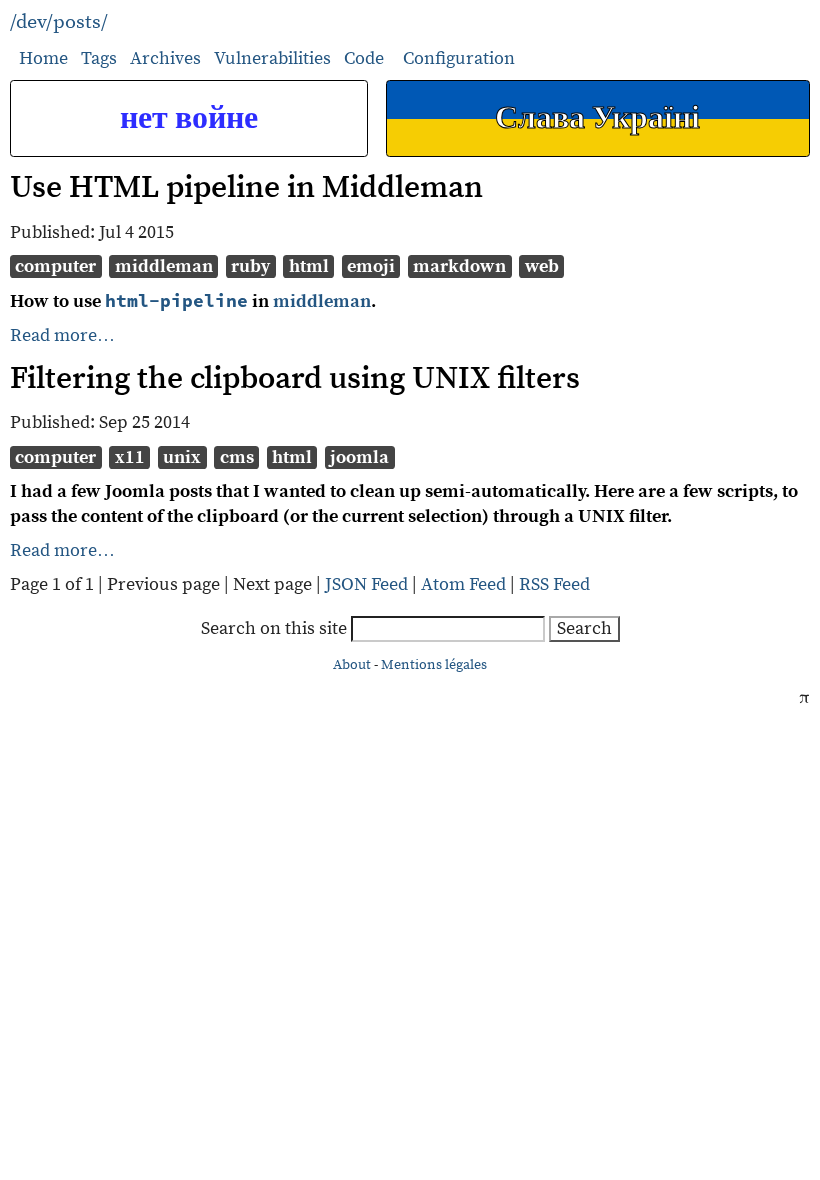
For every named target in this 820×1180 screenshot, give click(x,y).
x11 (130, 457)
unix (182, 457)
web (542, 266)
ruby (250, 266)
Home (43, 58)
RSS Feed (554, 584)
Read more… (62, 335)
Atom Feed (463, 584)
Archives (165, 58)
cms (237, 457)
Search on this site (276, 628)
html (309, 266)
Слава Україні (597, 118)
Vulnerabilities (272, 58)
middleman (164, 266)
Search (584, 628)
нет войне (189, 118)
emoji (371, 266)
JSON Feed (366, 584)
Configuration (459, 59)
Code (364, 58)
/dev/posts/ (59, 22)
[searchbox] (448, 629)
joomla (359, 457)
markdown (459, 266)
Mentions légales (434, 665)
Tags (99, 58)
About (352, 665)
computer (55, 266)
